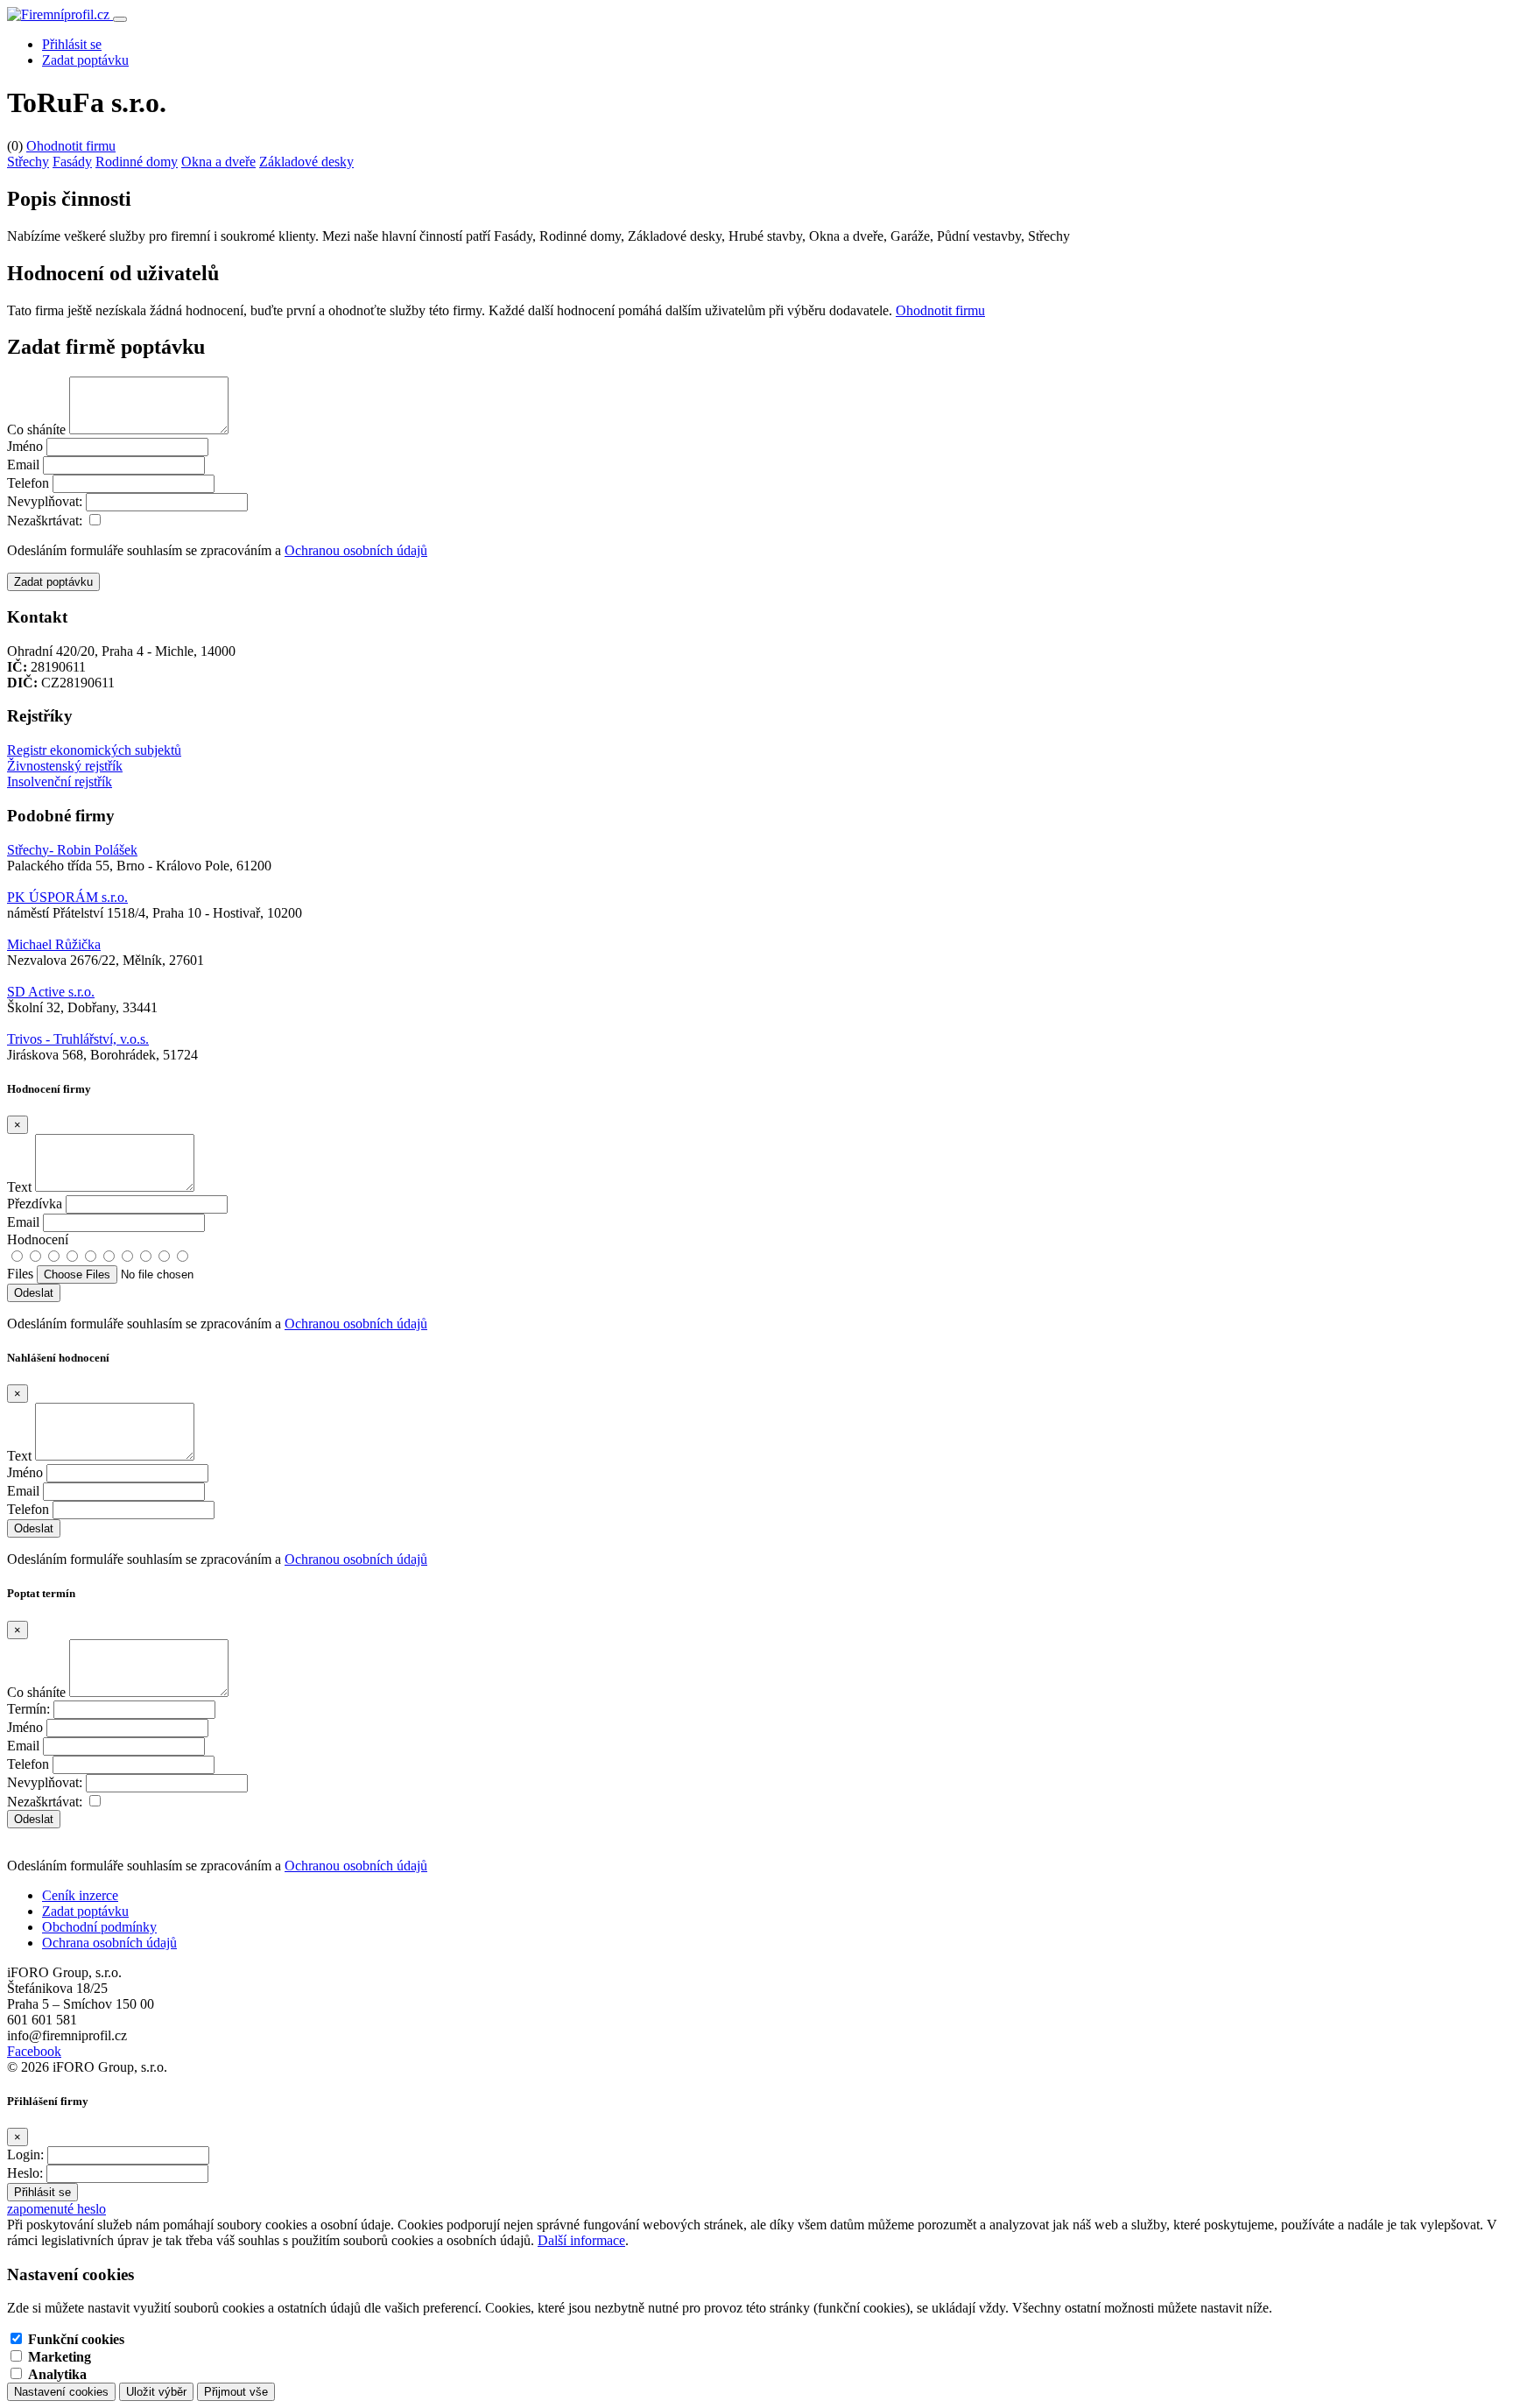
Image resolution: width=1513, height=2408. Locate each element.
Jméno (25, 446)
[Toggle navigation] (120, 19)
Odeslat (34, 1819)
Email (23, 465)
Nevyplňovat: (45, 501)
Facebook (34, 2051)
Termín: (28, 1709)
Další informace (581, 2240)
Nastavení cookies (61, 2392)
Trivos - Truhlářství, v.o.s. (78, 1039)
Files (20, 1274)
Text (19, 1187)
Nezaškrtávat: (45, 521)
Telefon (28, 483)
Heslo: (25, 2173)
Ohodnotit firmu (71, 146)
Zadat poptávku (85, 60)
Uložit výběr (156, 2392)
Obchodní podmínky (99, 1927)
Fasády (72, 162)
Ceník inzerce (80, 1895)
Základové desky (306, 162)
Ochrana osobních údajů (109, 1943)
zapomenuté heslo (56, 2209)
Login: (25, 2155)
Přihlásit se (72, 44)
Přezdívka (35, 1204)
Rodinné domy (137, 162)
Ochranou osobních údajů (356, 550)
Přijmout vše (236, 2392)
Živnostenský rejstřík (65, 766)
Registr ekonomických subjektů (94, 750)
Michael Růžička (54, 944)
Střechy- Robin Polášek (72, 850)
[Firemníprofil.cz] (60, 14)
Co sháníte (36, 429)
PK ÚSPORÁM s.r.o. (67, 897)
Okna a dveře (218, 162)
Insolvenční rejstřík (60, 782)
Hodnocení (38, 1239)
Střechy (28, 162)
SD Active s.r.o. (51, 992)
